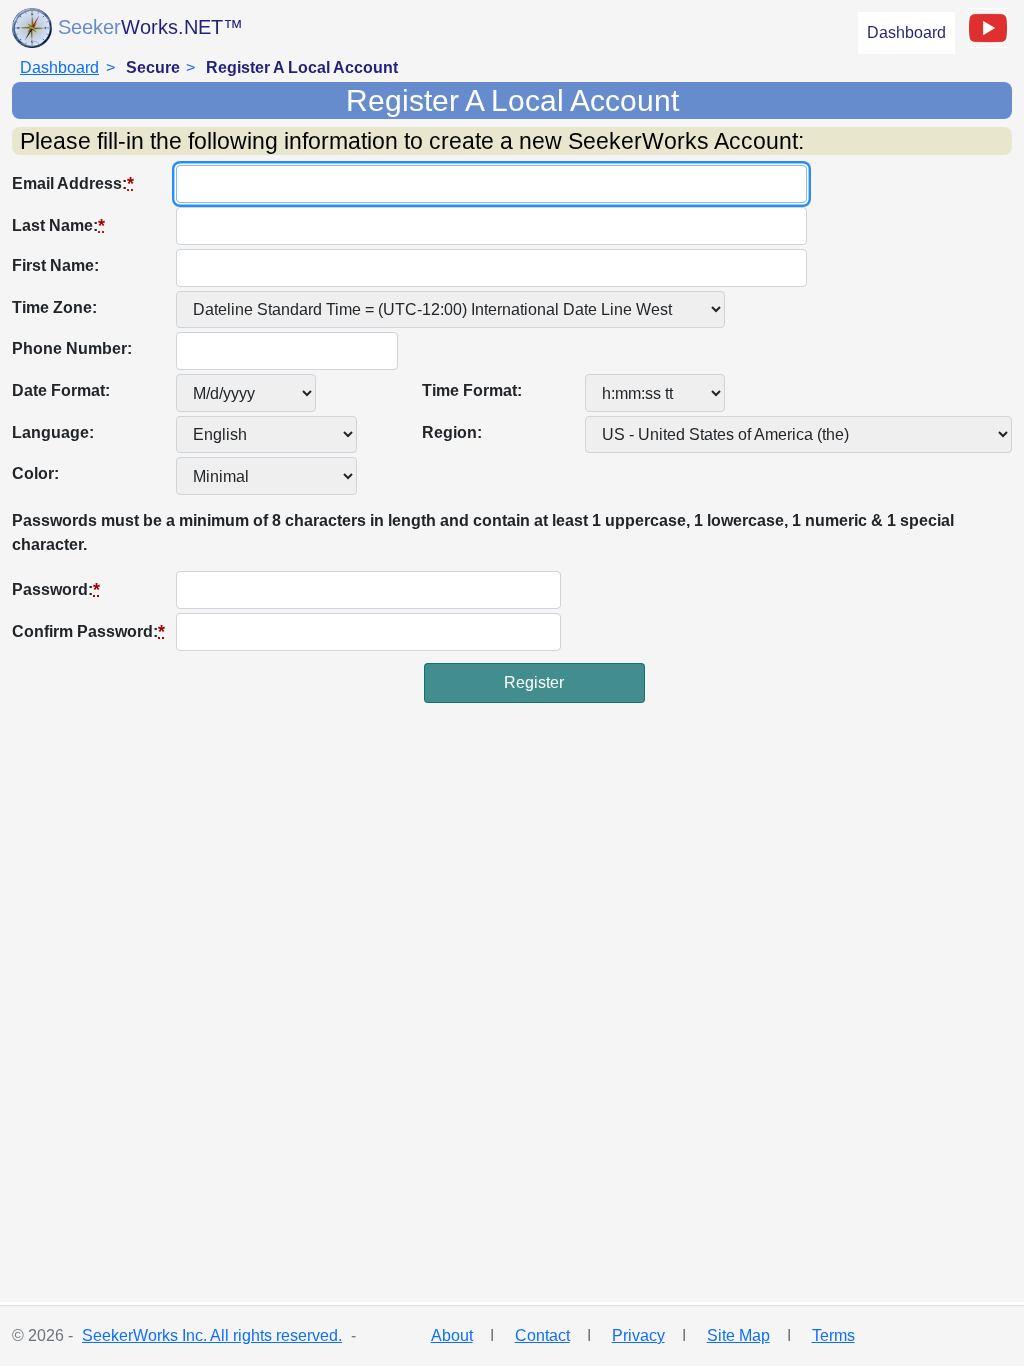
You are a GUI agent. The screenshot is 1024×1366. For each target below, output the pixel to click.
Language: (53, 432)
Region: (452, 432)
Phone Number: (72, 348)
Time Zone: (54, 307)
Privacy (638, 1335)
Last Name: (58, 225)
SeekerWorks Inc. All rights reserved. (212, 1335)
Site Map (738, 1335)
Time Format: (472, 390)
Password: (56, 589)
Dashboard (906, 32)
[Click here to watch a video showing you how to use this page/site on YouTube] (988, 28)
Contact (542, 1335)
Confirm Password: (88, 631)
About (452, 1335)
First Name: (55, 265)
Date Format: (61, 390)
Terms (833, 1335)
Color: (35, 473)
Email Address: (73, 183)
